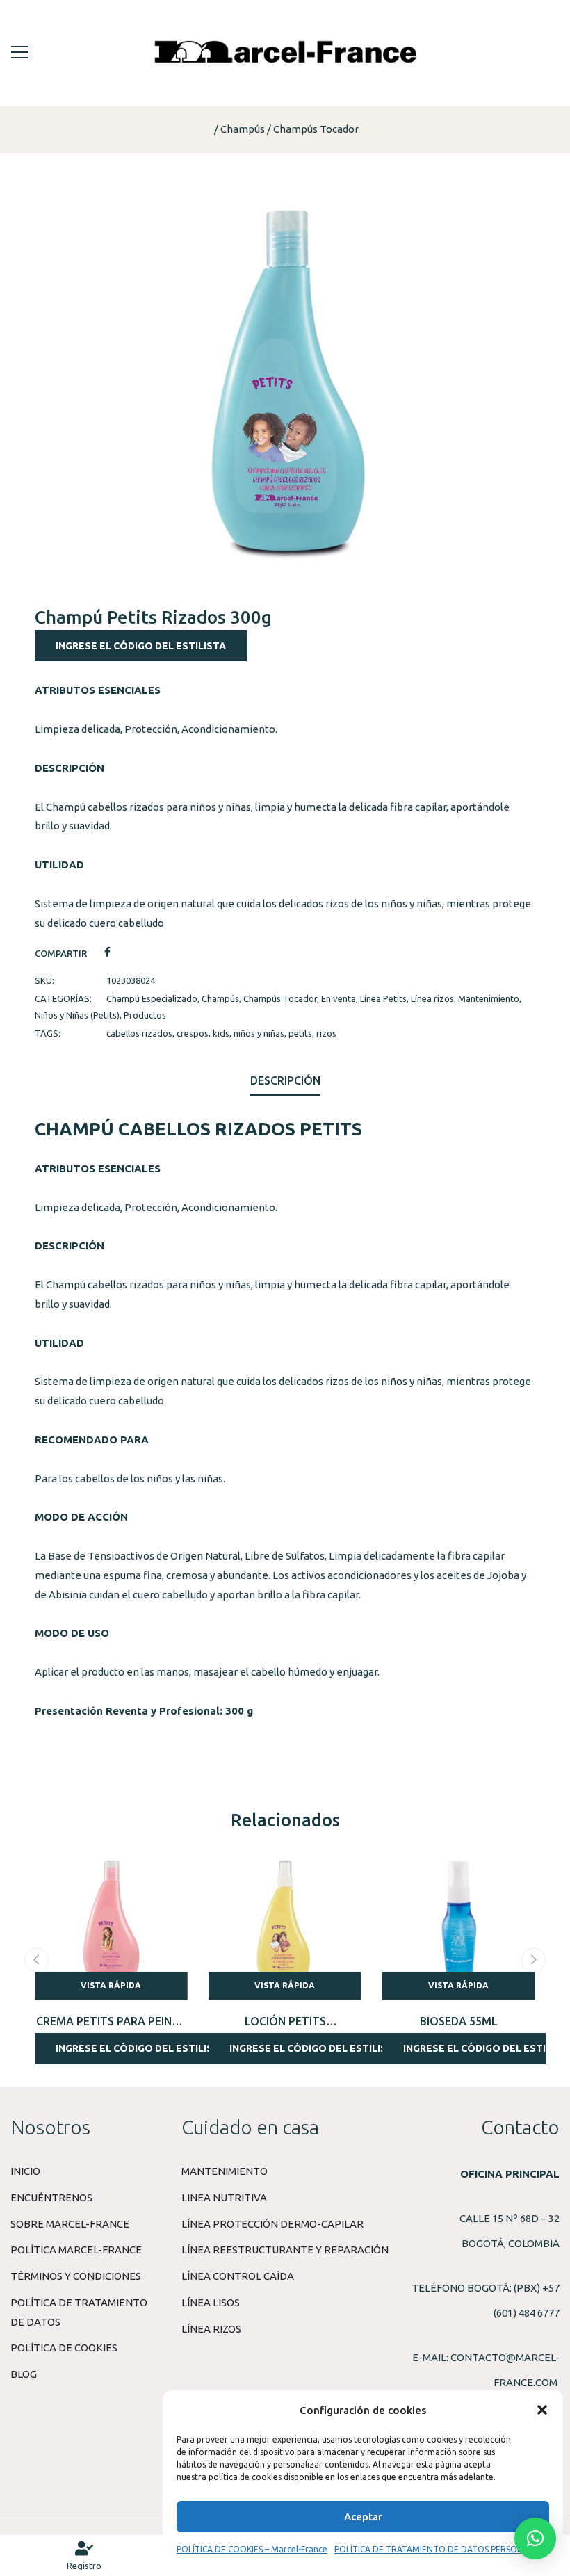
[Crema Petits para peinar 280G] (111, 1923)
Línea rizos (432, 998)
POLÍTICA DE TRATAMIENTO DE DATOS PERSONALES (438, 2549)
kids (221, 1033)
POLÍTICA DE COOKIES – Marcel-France (252, 2549)
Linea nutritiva (224, 2197)
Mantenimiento (489, 998)
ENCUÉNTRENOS (51, 2197)
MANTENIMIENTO (225, 2171)
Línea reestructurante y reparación (285, 2250)
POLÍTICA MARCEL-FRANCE (76, 2250)
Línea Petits (383, 998)
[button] (542, 2410)
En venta (339, 998)
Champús (243, 129)
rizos (326, 1033)
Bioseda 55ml (459, 2021)
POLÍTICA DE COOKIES (64, 2348)
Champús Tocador (316, 129)
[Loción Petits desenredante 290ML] (285, 1923)
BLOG (24, 2374)
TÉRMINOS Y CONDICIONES (76, 2276)
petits (300, 1033)
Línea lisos (211, 2302)
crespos (193, 1033)
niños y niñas (259, 1033)
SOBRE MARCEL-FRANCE (70, 2224)
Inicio (25, 2171)
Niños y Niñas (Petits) (77, 1015)
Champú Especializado (152, 998)
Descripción (285, 1080)
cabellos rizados (139, 1033)
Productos (145, 1015)
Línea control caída (238, 2276)
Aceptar (363, 2517)
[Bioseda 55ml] (459, 1923)
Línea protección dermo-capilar (272, 2224)
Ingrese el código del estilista (141, 646)
